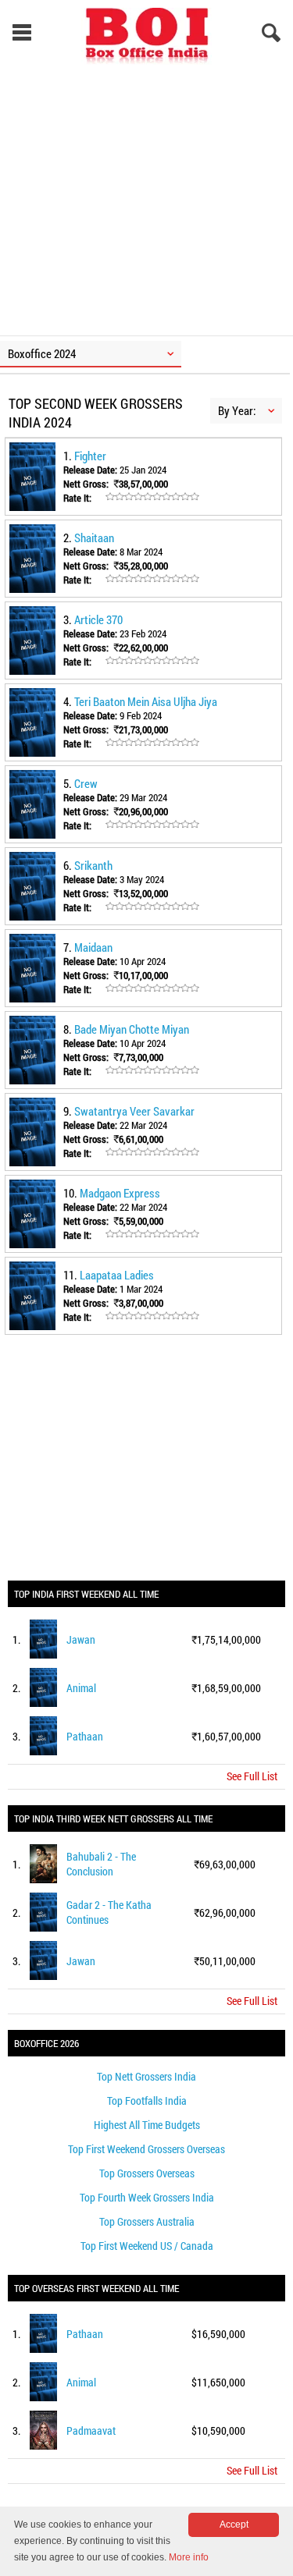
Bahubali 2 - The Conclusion (101, 1864)
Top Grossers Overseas (147, 2173)
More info (189, 2557)
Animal (81, 1688)
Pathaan (85, 1736)
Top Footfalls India (147, 2101)
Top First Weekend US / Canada (147, 2246)
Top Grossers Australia (147, 2221)
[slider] (152, 497)
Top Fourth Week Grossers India (147, 2197)
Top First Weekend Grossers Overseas (146, 2149)
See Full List (252, 1776)
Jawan (81, 1639)
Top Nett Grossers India (146, 2076)
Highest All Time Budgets (147, 2125)
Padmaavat (91, 2431)
